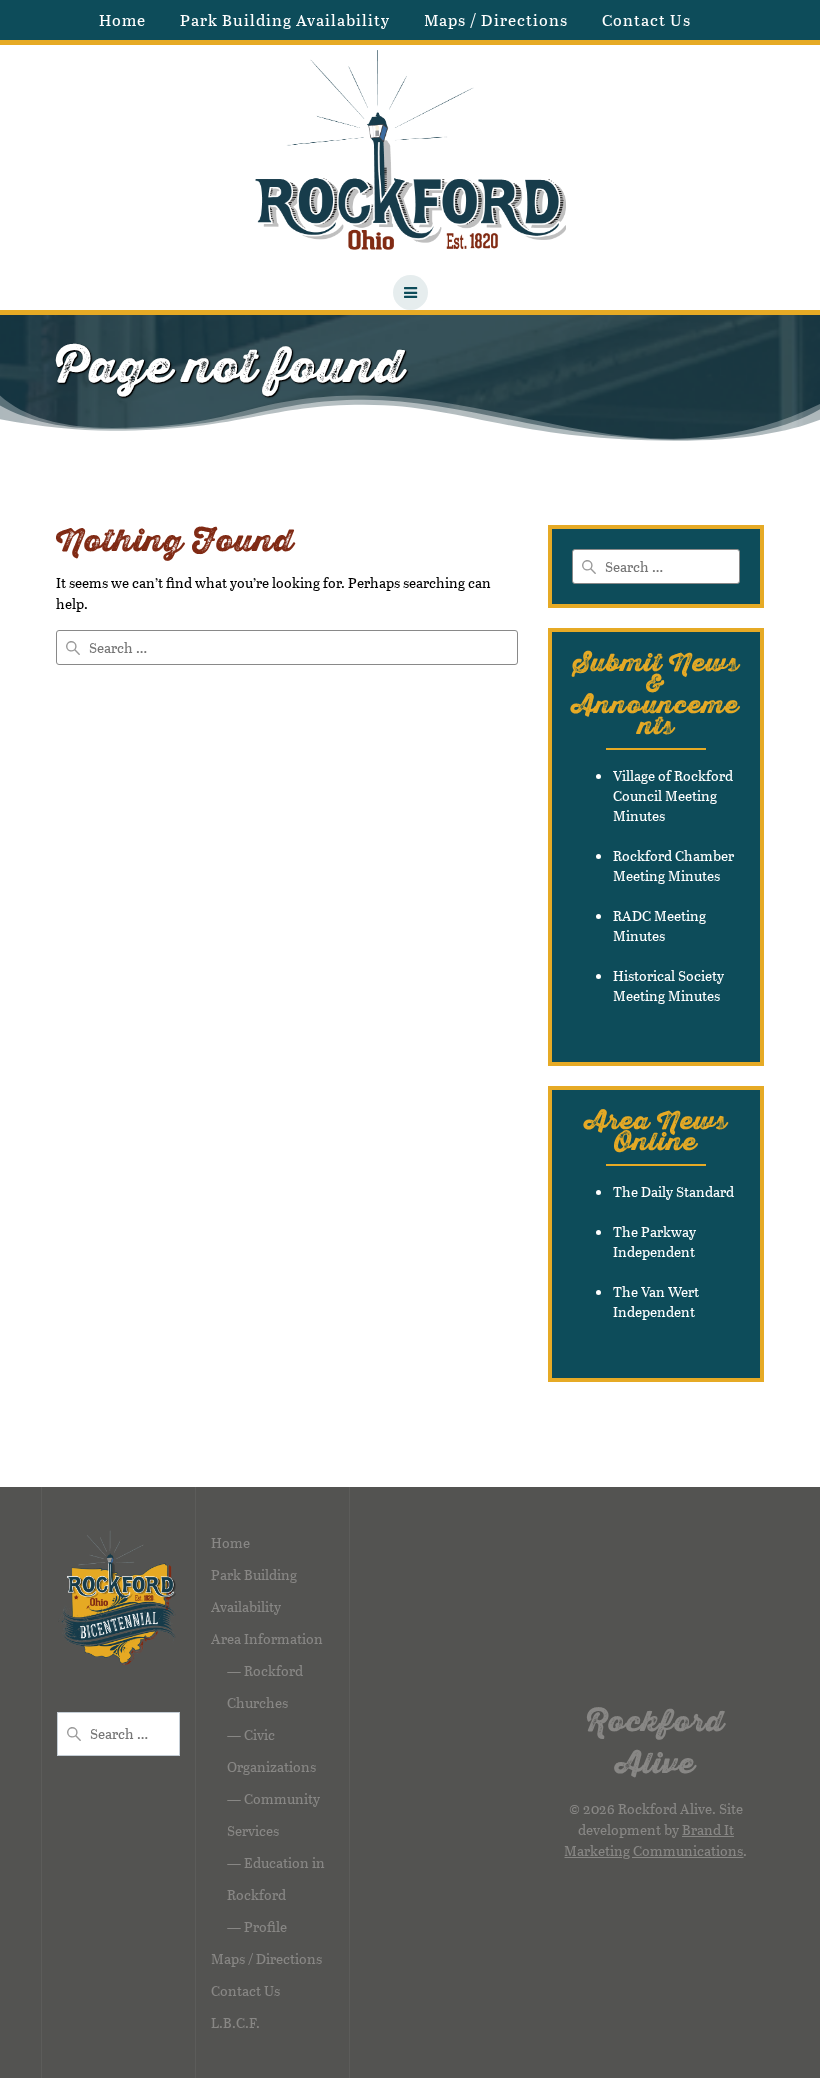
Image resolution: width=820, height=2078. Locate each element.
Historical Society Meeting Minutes (668, 985)
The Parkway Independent (654, 1241)
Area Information (267, 1638)
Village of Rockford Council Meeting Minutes (673, 795)
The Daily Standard (673, 1191)
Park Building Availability (285, 19)
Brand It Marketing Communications (653, 1840)
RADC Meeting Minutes (659, 925)
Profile (265, 1926)
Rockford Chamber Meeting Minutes (673, 865)
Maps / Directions (496, 19)
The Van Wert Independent (656, 1301)
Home (122, 19)
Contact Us (646, 19)
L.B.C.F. (235, 2022)
